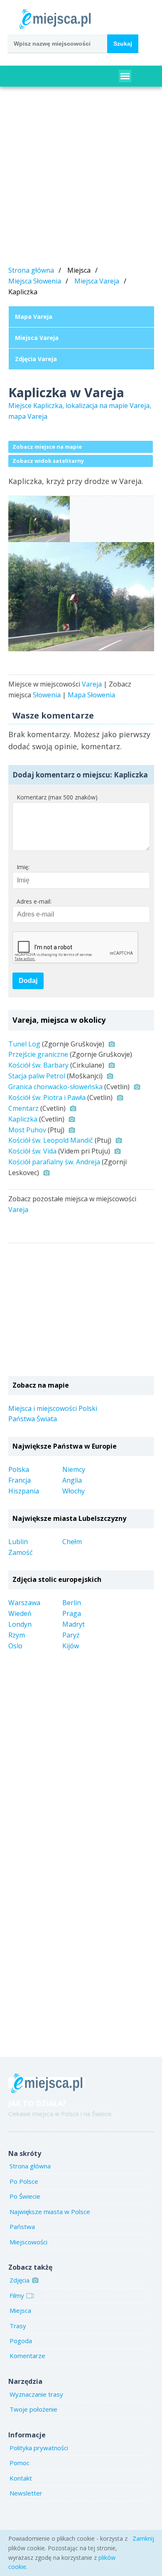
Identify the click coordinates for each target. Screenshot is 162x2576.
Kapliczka (23, 1119)
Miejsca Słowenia (35, 281)
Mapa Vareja (34, 317)
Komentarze (27, 2356)
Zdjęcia (20, 2280)
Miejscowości (28, 2242)
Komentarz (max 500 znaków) (57, 797)
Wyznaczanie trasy (36, 2394)
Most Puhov (27, 1130)
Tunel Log (24, 1044)
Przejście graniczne (38, 1054)
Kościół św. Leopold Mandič (51, 1140)
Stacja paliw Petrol (37, 1076)
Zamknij (143, 2538)
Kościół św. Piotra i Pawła (47, 1097)
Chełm (72, 1542)
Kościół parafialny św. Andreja (54, 1162)
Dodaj (28, 981)
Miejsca (20, 2310)
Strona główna (31, 270)
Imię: (23, 867)
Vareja (92, 684)
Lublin (18, 1542)
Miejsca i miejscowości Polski (53, 1408)
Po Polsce (24, 2181)
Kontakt (21, 2478)
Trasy (18, 2326)
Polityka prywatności (39, 2448)
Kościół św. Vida (32, 1151)
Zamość (21, 1552)
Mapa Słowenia (91, 695)
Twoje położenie (33, 2409)
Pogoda (21, 2341)
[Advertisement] (81, 178)
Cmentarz (23, 1108)
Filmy (17, 2295)
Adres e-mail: (34, 901)
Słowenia (47, 695)
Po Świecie (25, 2196)
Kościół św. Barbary (38, 1065)
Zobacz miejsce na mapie (47, 447)
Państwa (22, 2227)
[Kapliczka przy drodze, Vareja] (81, 597)
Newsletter (26, 2493)
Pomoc (20, 2463)
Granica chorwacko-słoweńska (55, 1087)
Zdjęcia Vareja (36, 359)
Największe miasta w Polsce (50, 2212)
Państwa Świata (33, 1419)
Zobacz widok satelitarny (48, 461)
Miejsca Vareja (97, 281)
